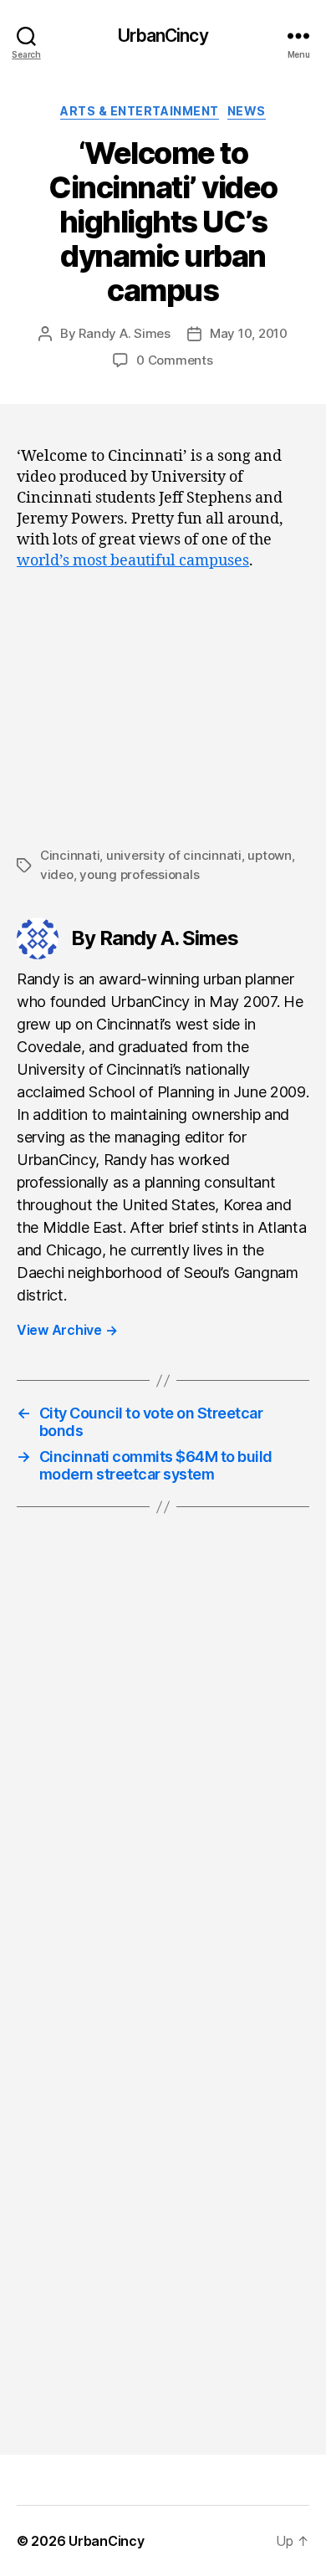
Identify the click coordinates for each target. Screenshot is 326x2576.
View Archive (67, 1330)
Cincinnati (70, 855)
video (57, 874)
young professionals (139, 874)
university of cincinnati (174, 855)
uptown (269, 855)
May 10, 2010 (249, 333)
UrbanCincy (163, 36)
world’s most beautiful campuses (133, 561)
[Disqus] (163, 1776)
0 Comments (174, 360)
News (247, 111)
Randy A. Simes (124, 333)
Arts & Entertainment (139, 111)
